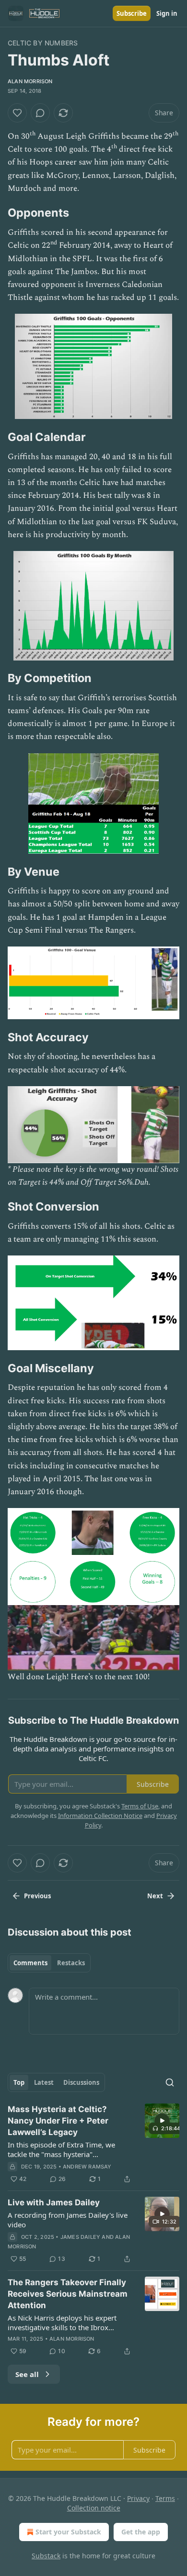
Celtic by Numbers (43, 43)
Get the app (141, 2532)
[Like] (17, 113)
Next (155, 1896)
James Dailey (80, 2237)
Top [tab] (19, 2082)
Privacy (138, 2498)
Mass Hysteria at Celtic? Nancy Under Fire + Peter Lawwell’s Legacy (58, 2121)
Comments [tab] (30, 1963)
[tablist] (49, 1963)
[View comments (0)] (40, 113)
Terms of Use (140, 1806)
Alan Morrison (30, 81)
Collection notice (94, 2508)
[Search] (170, 2082)
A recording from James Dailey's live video (68, 2220)
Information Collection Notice (100, 1816)
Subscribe (132, 13)
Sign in (167, 13)
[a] (162, 2121)
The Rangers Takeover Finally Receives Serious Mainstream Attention (68, 2294)
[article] (93, 2144)
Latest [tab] (44, 2082)
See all (27, 2374)
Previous (37, 1896)
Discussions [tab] (81, 2082)
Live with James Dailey (54, 2202)
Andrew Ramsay (87, 2167)
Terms (165, 2498)
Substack (46, 2556)
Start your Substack (68, 2532)
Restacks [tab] (71, 1963)
